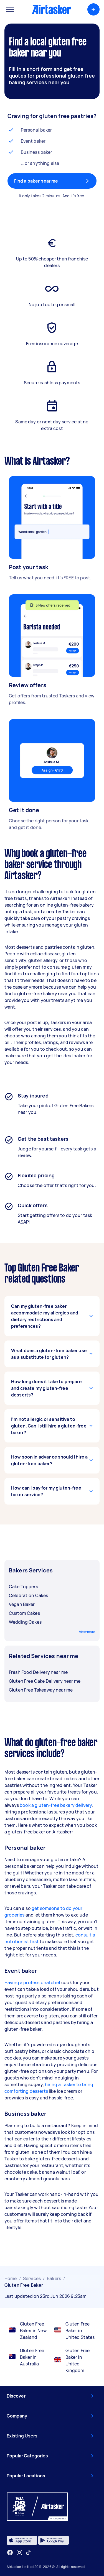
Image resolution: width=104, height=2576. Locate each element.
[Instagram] (20, 2553)
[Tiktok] (28, 2552)
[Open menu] (10, 9)
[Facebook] (10, 2552)
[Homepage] (52, 9)
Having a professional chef (32, 1982)
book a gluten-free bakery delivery (56, 1805)
